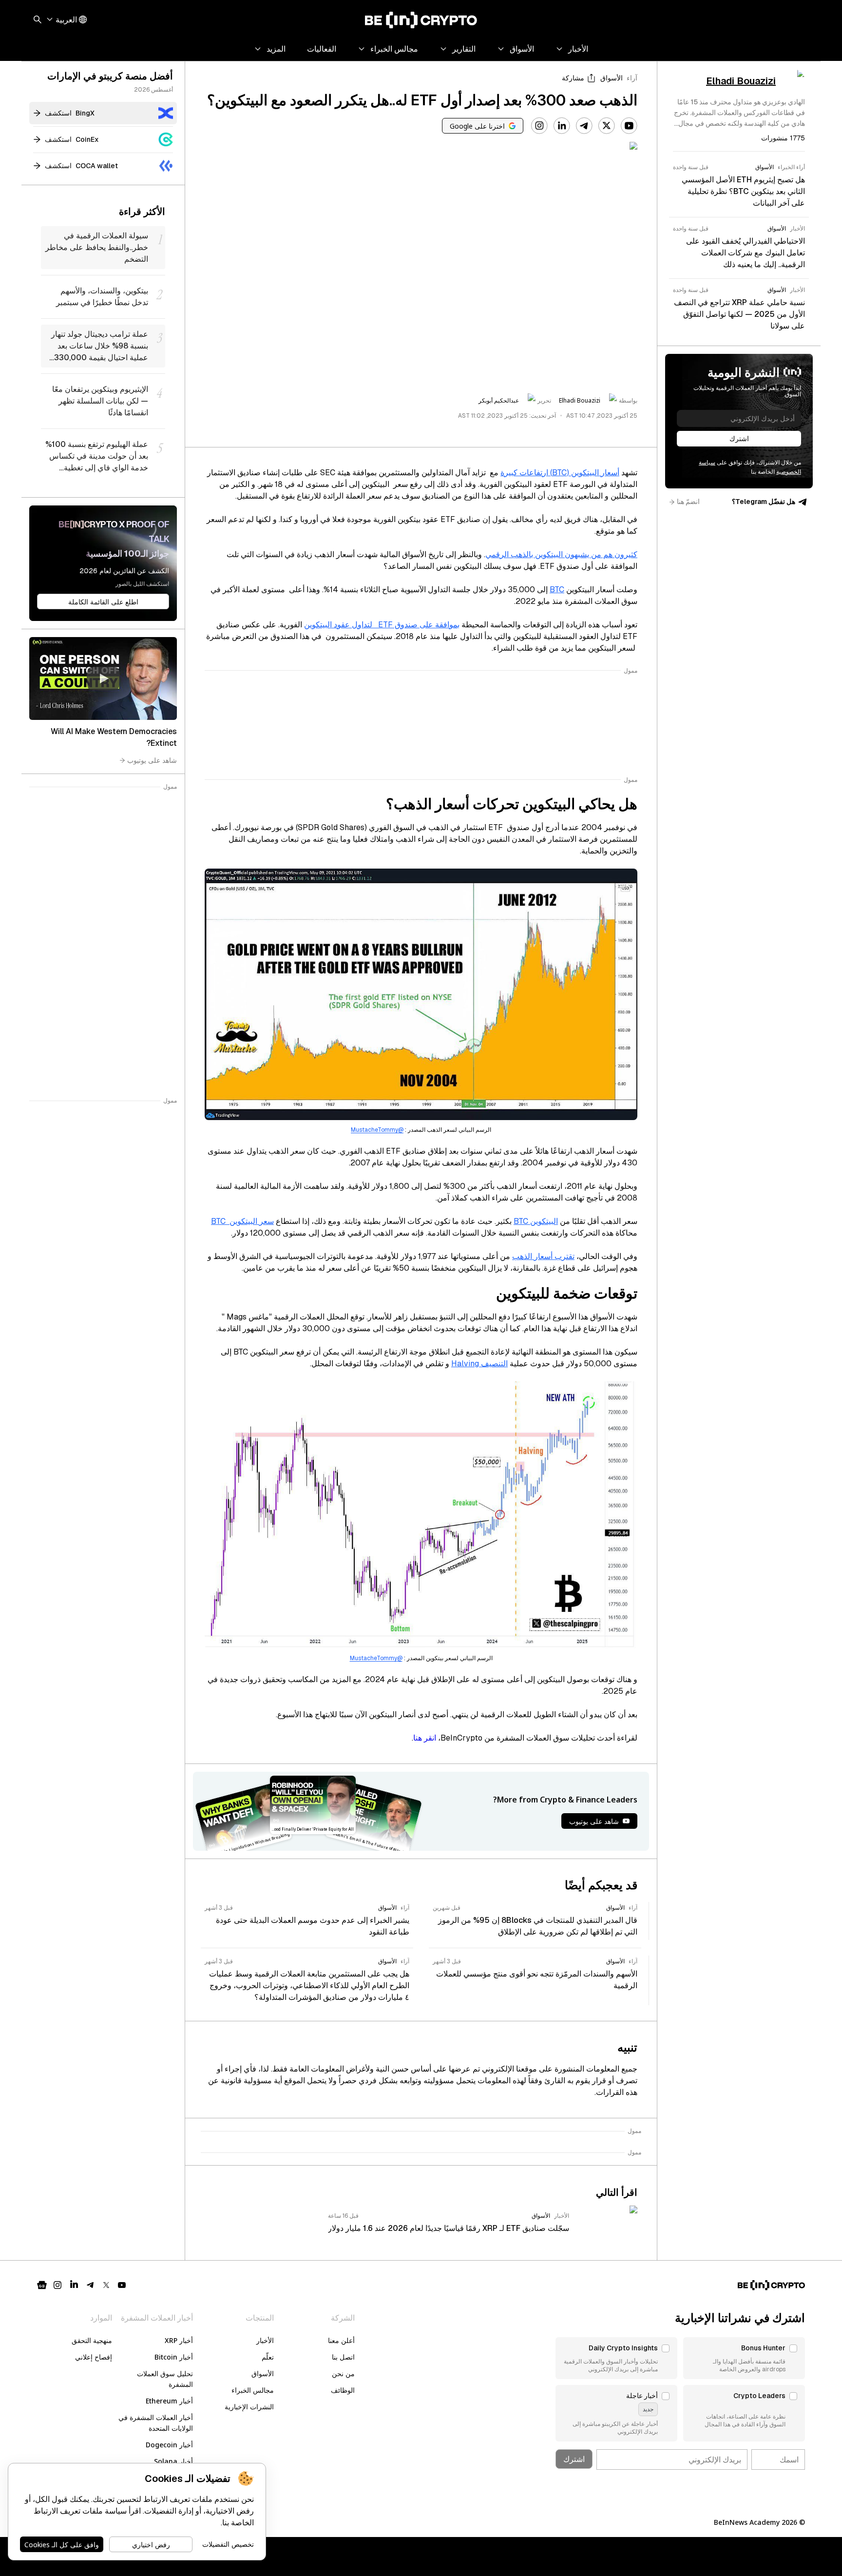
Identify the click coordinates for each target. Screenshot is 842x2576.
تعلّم (268, 2357)
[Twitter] (607, 126)
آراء (632, 78)
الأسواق (612, 78)
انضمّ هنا (688, 502)
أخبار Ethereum (169, 2401)
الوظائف (343, 2390)
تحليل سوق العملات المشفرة (165, 2379)
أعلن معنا (341, 2340)
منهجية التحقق (92, 2340)
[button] (744, 2358)
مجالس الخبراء (253, 2390)
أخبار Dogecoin (169, 2445)
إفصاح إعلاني (94, 2357)
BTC (557, 590)
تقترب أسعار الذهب (543, 1256)
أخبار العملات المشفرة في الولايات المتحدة (156, 2423)
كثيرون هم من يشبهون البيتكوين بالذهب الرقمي (561, 554)
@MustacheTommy (377, 1130)
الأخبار (265, 2340)
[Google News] (42, 2285)
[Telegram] (584, 126)
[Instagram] (539, 126)
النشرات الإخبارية (249, 2407)
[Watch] (103, 678)
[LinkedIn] (562, 126)
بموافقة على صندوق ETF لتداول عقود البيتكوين (382, 625)
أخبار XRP (179, 2340)
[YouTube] (629, 126)
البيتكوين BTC (536, 1221)
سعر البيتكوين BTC (242, 1221)
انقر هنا (425, 1738)
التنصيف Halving (479, 1364)
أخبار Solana (173, 2461)
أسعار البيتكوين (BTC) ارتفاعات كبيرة (560, 473)
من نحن (343, 2373)
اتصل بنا (343, 2357)
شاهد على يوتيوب (152, 760)
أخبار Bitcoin (174, 2357)
